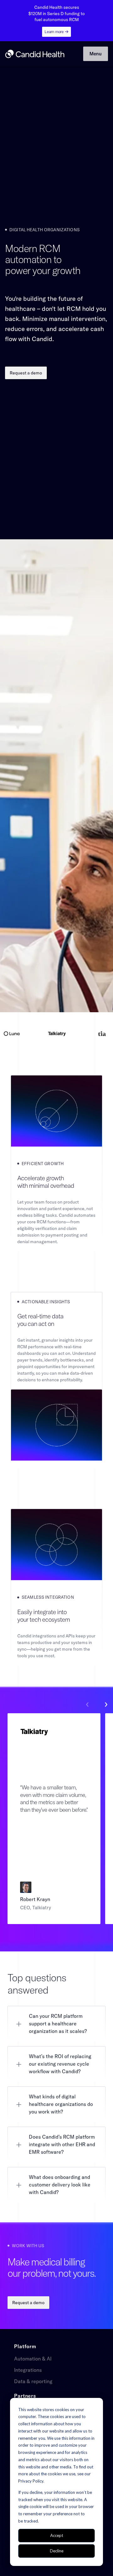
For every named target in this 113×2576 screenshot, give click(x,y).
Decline (57, 2551)
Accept (57, 2535)
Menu (96, 54)
